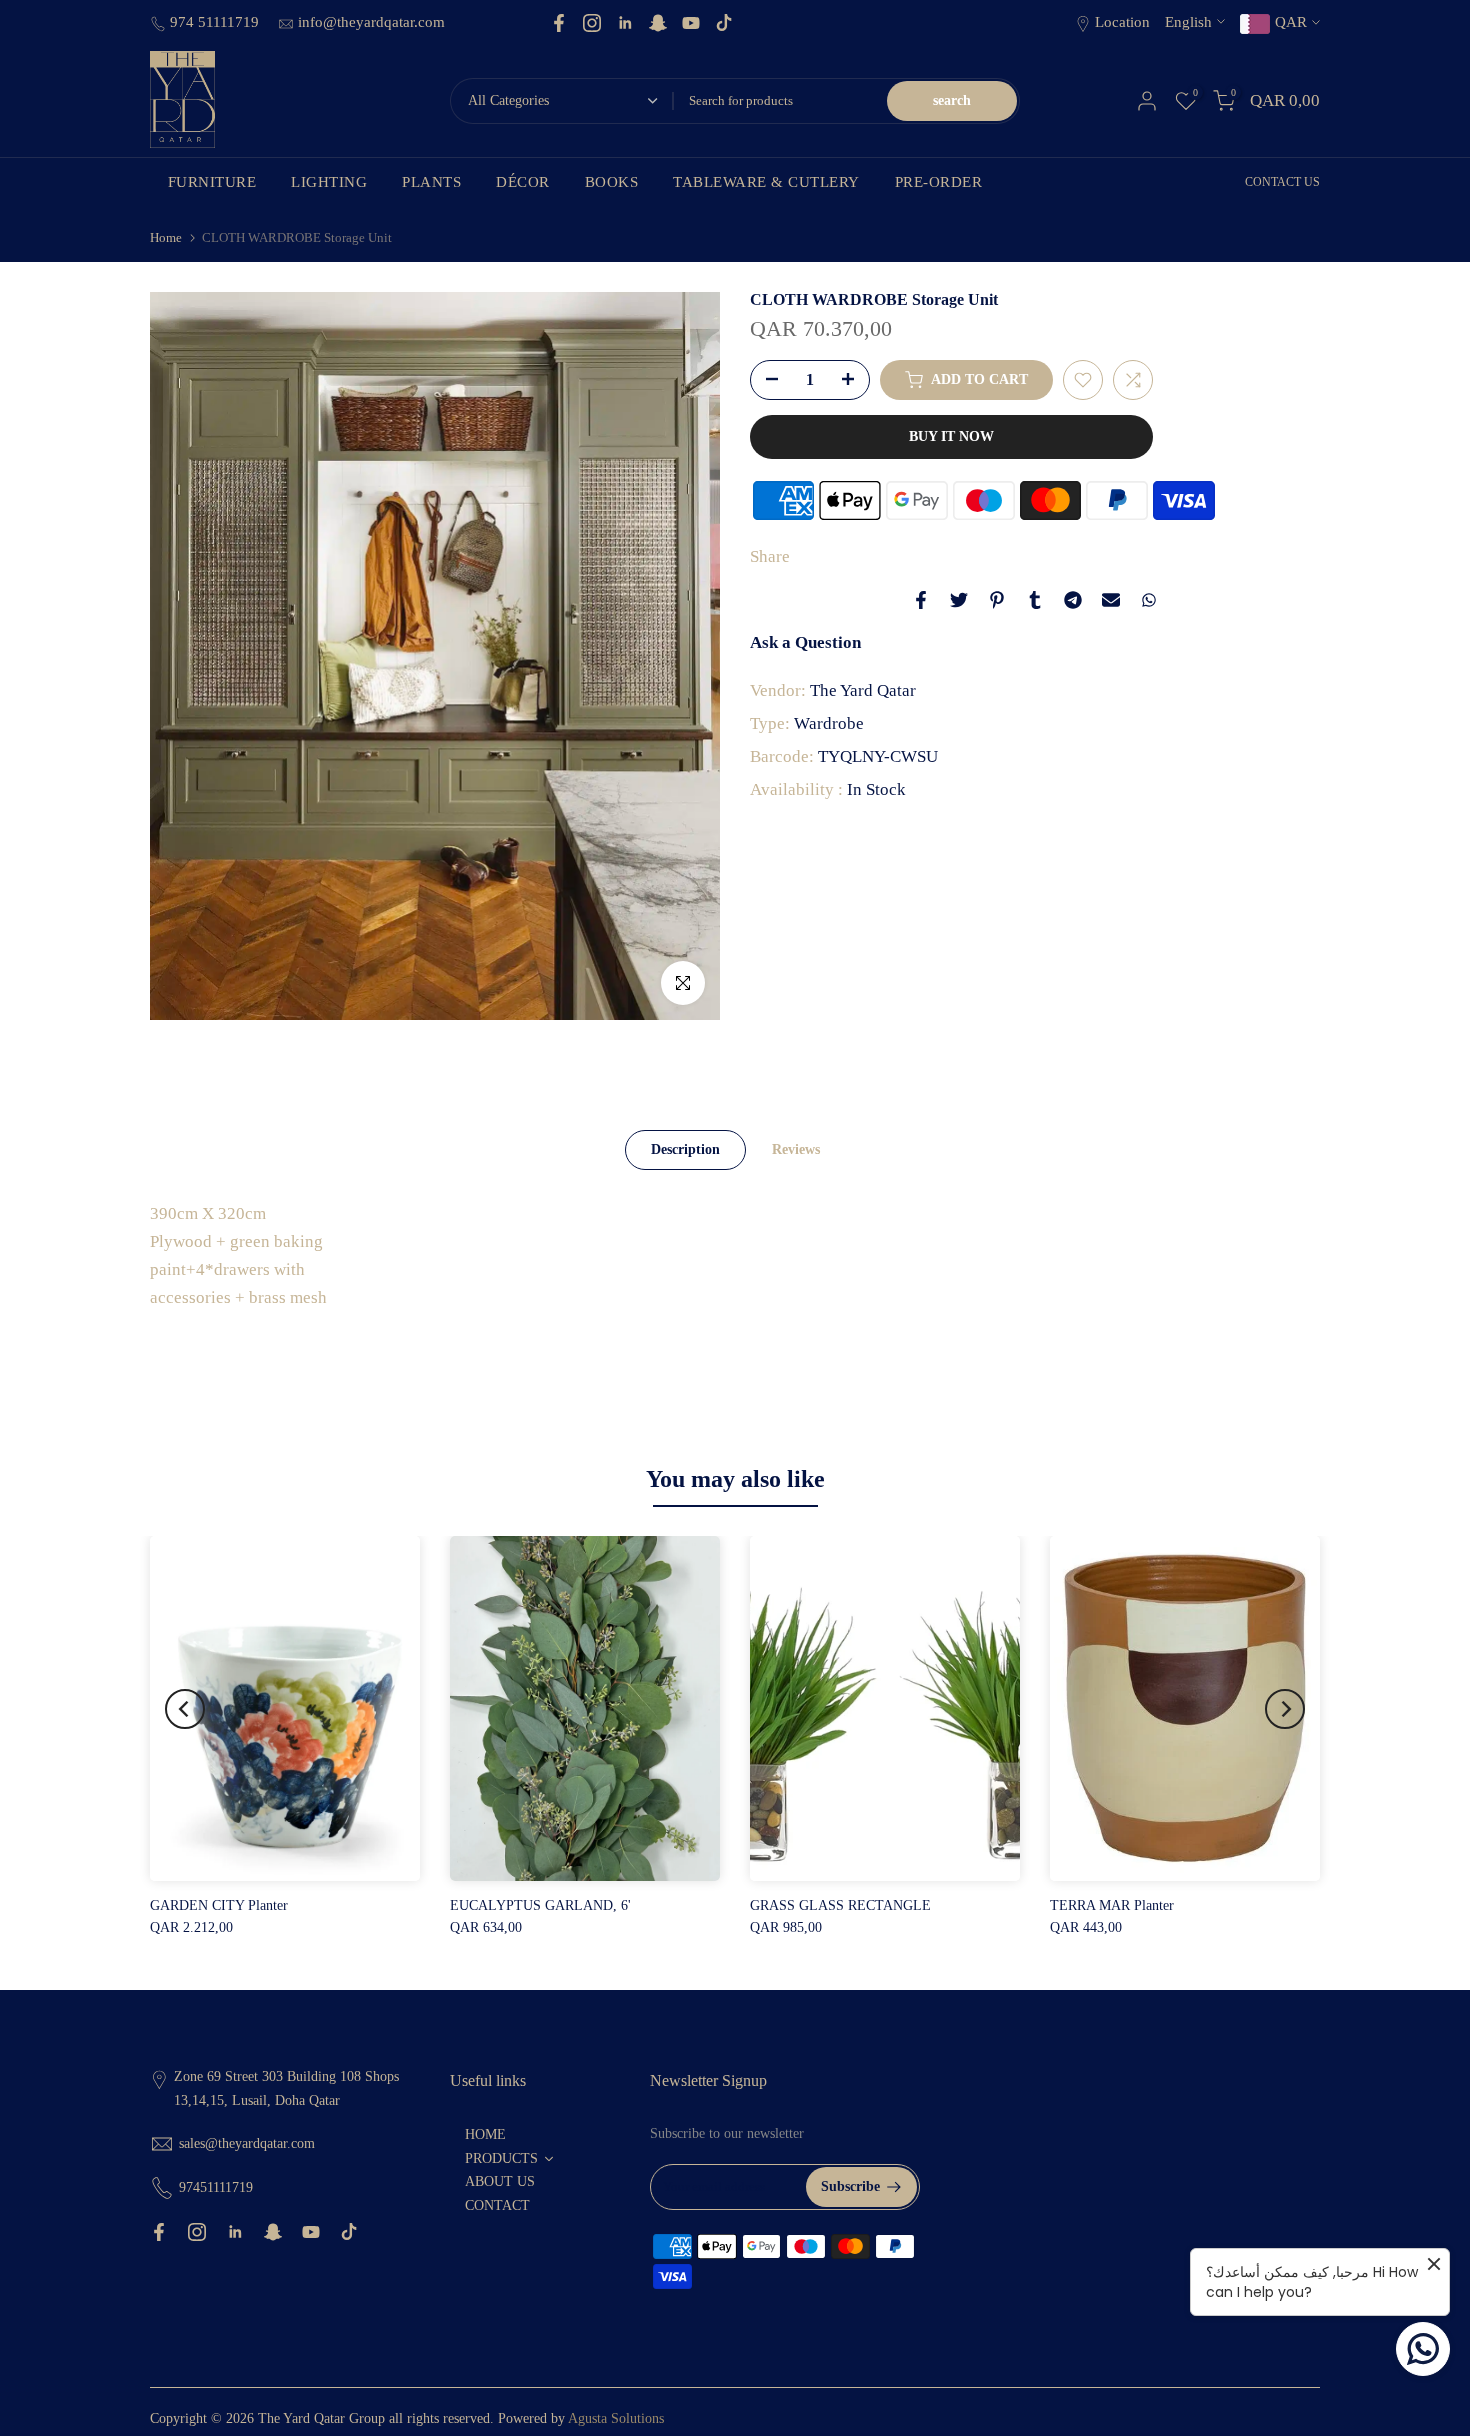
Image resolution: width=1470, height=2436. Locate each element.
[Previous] (185, 1709)
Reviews (796, 1148)
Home (166, 237)
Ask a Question (805, 642)
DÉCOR (523, 182)
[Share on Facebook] (921, 600)
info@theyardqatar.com (371, 22)
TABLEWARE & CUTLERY (766, 182)
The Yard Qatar (863, 690)
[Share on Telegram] (1073, 600)
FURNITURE (212, 182)
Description (685, 1148)
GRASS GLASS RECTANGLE (840, 1905)
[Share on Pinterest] (997, 600)
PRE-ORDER (939, 182)
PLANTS (431, 182)
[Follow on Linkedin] (625, 23)
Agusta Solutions (616, 2418)
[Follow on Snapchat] (658, 23)
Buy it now (951, 436)
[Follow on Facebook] (559, 23)
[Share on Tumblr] (1035, 600)
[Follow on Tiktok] (724, 23)
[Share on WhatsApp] (1149, 600)
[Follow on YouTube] (691, 23)
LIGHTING (329, 182)
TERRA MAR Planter (1112, 1905)
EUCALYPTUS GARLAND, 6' (540, 1905)
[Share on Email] (1111, 600)
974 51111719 (216, 22)
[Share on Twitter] (959, 600)
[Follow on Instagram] (592, 23)
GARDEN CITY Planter (219, 1905)
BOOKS (612, 182)
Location (1122, 22)
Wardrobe (829, 723)
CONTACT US (1282, 182)
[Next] (1285, 1709)
